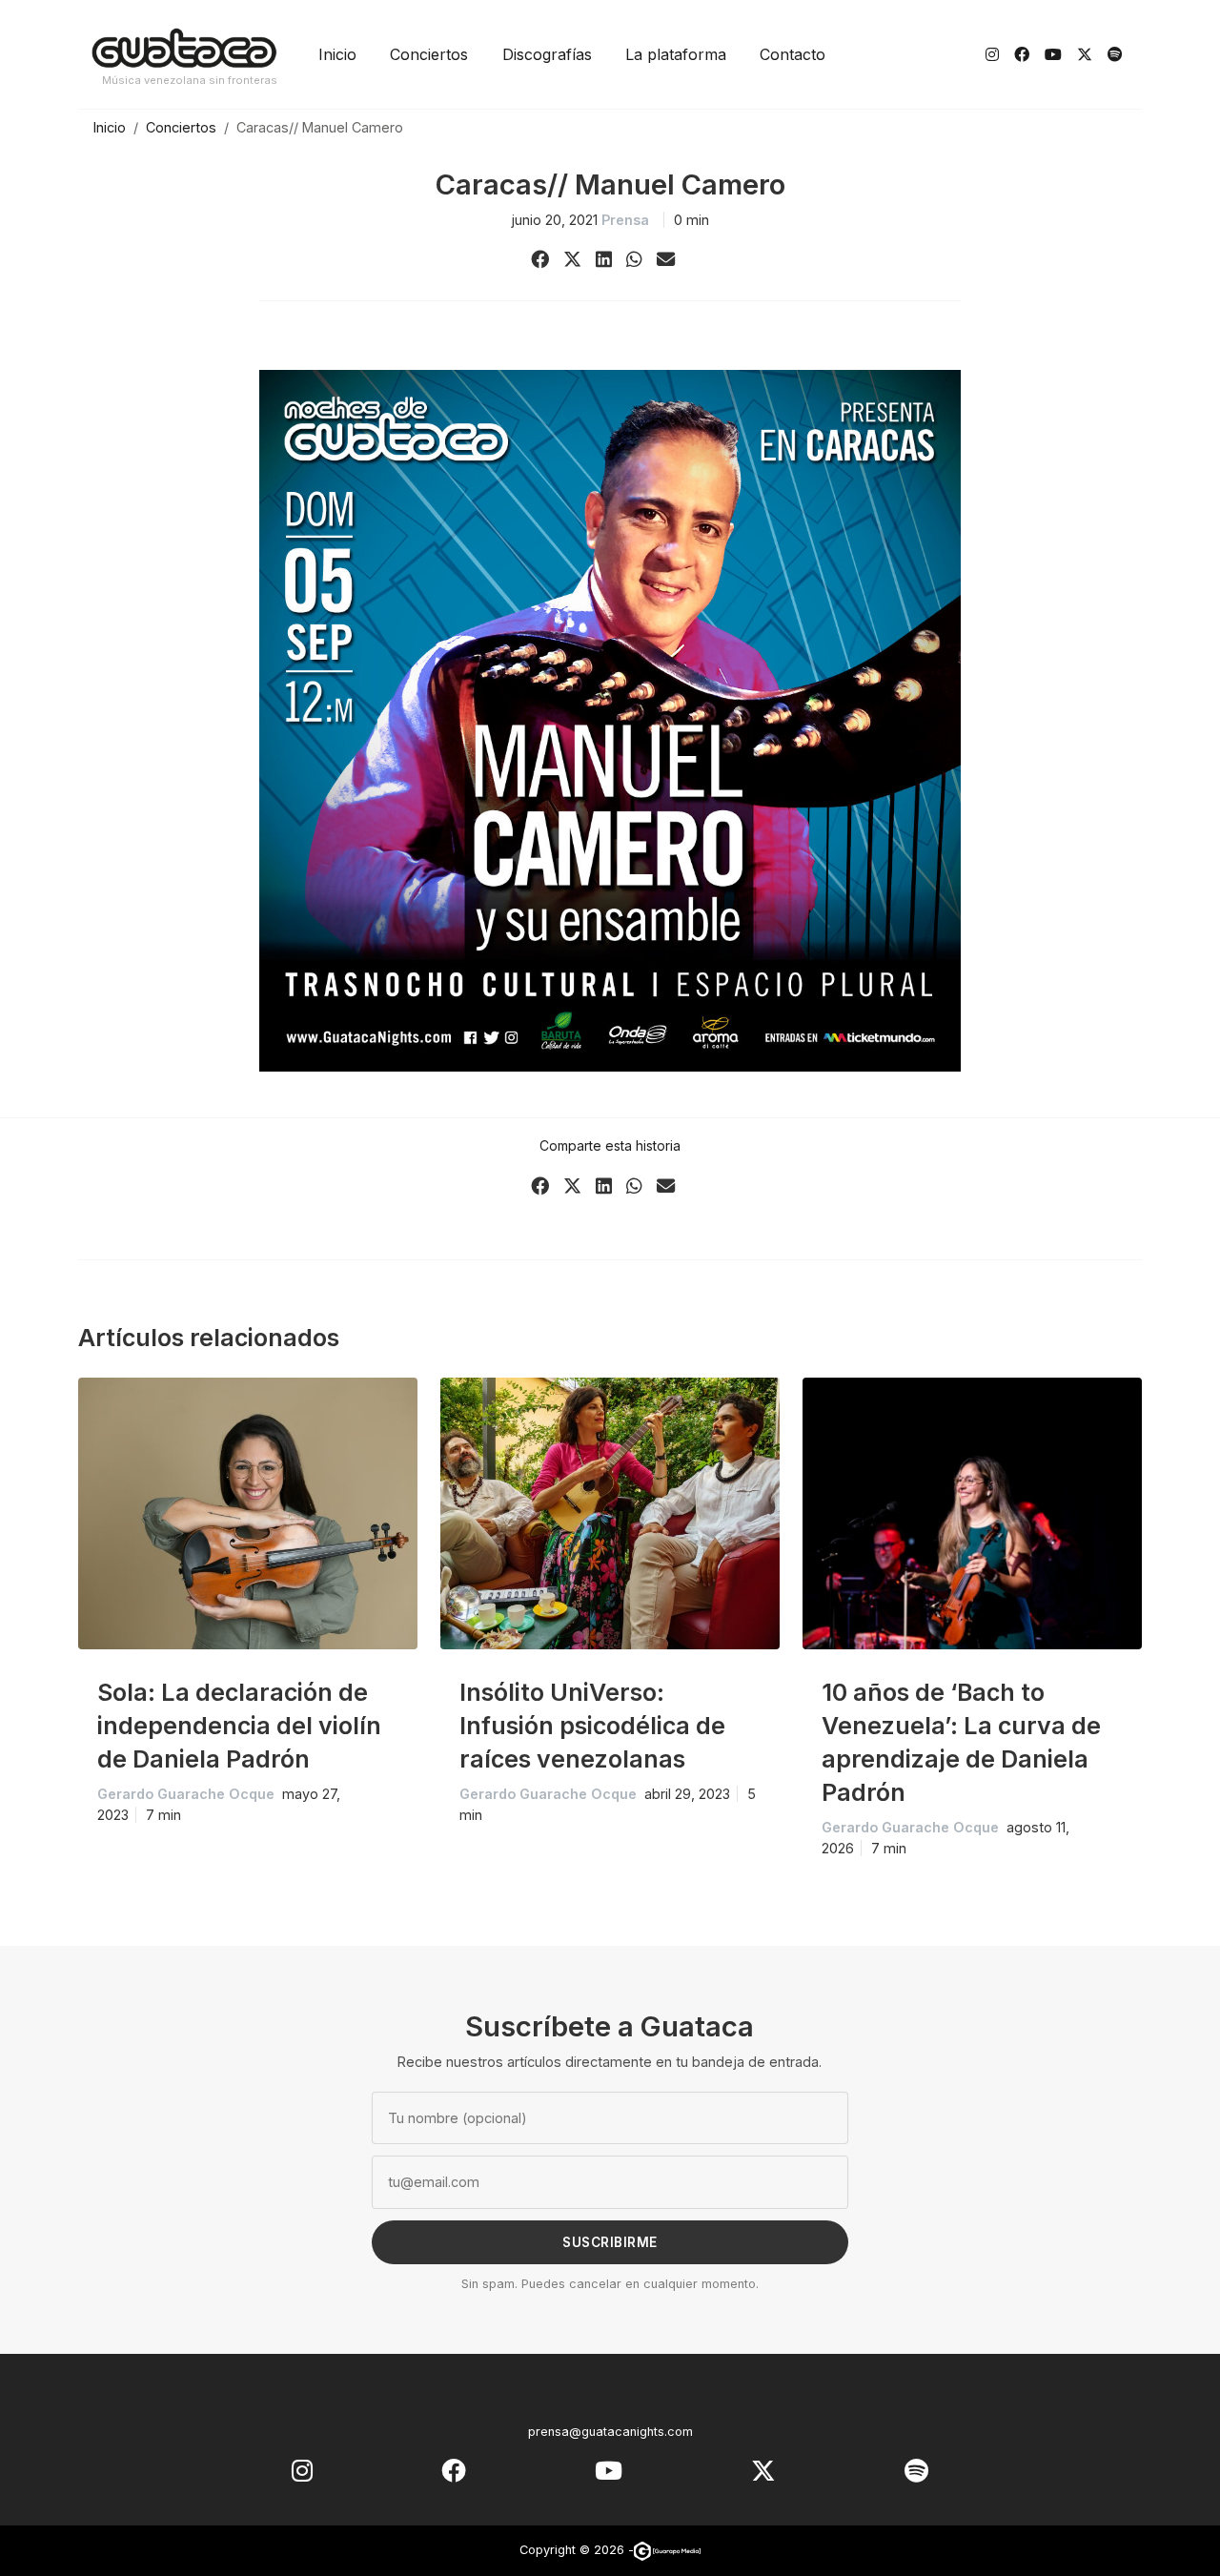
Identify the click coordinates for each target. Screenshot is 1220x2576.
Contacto (793, 54)
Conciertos (429, 54)
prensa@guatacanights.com (610, 2432)
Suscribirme (610, 2242)
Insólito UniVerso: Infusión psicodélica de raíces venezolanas (592, 1726)
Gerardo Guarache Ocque (186, 1794)
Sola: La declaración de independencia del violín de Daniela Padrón (239, 1726)
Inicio (337, 54)
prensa (625, 220)
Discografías (547, 54)
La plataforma (676, 54)
